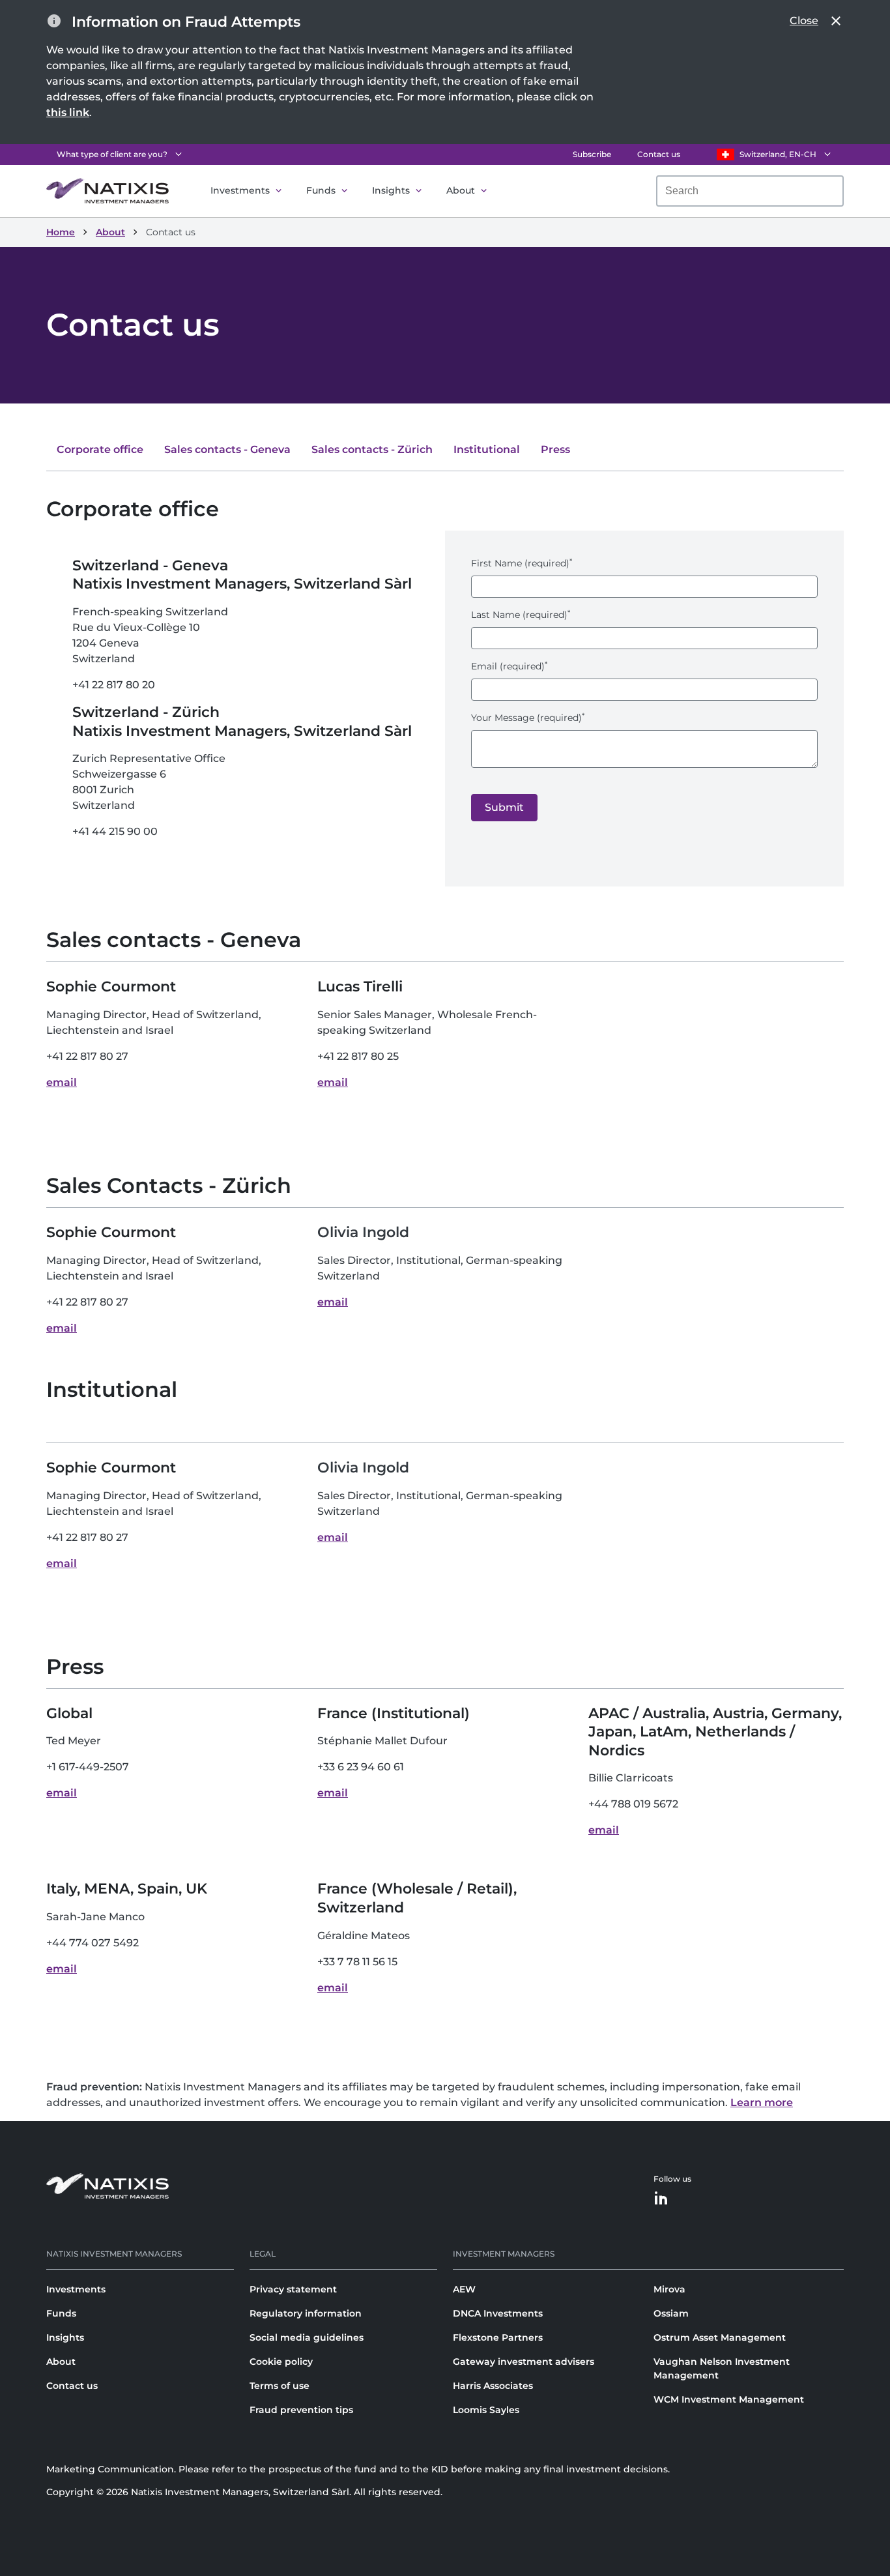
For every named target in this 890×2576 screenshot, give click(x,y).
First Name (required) (522, 563)
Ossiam (671, 2313)
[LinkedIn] (661, 2199)
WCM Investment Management (729, 2399)
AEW (464, 2289)
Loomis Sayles (486, 2410)
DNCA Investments (498, 2313)
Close (804, 21)
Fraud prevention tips (301, 2410)
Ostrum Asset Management (720, 2337)
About (461, 190)
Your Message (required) (528, 718)
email (62, 1082)
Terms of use (280, 2386)
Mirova (669, 2289)
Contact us (659, 154)
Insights (391, 190)
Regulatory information (306, 2313)
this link (68, 112)
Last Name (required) (521, 615)
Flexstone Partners (498, 2337)
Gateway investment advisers (524, 2362)
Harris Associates (493, 2386)
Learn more (762, 2102)
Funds (321, 190)
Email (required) (509, 666)
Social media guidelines (307, 2337)
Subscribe (592, 154)
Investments (240, 190)
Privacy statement (293, 2289)
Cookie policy (281, 2362)
